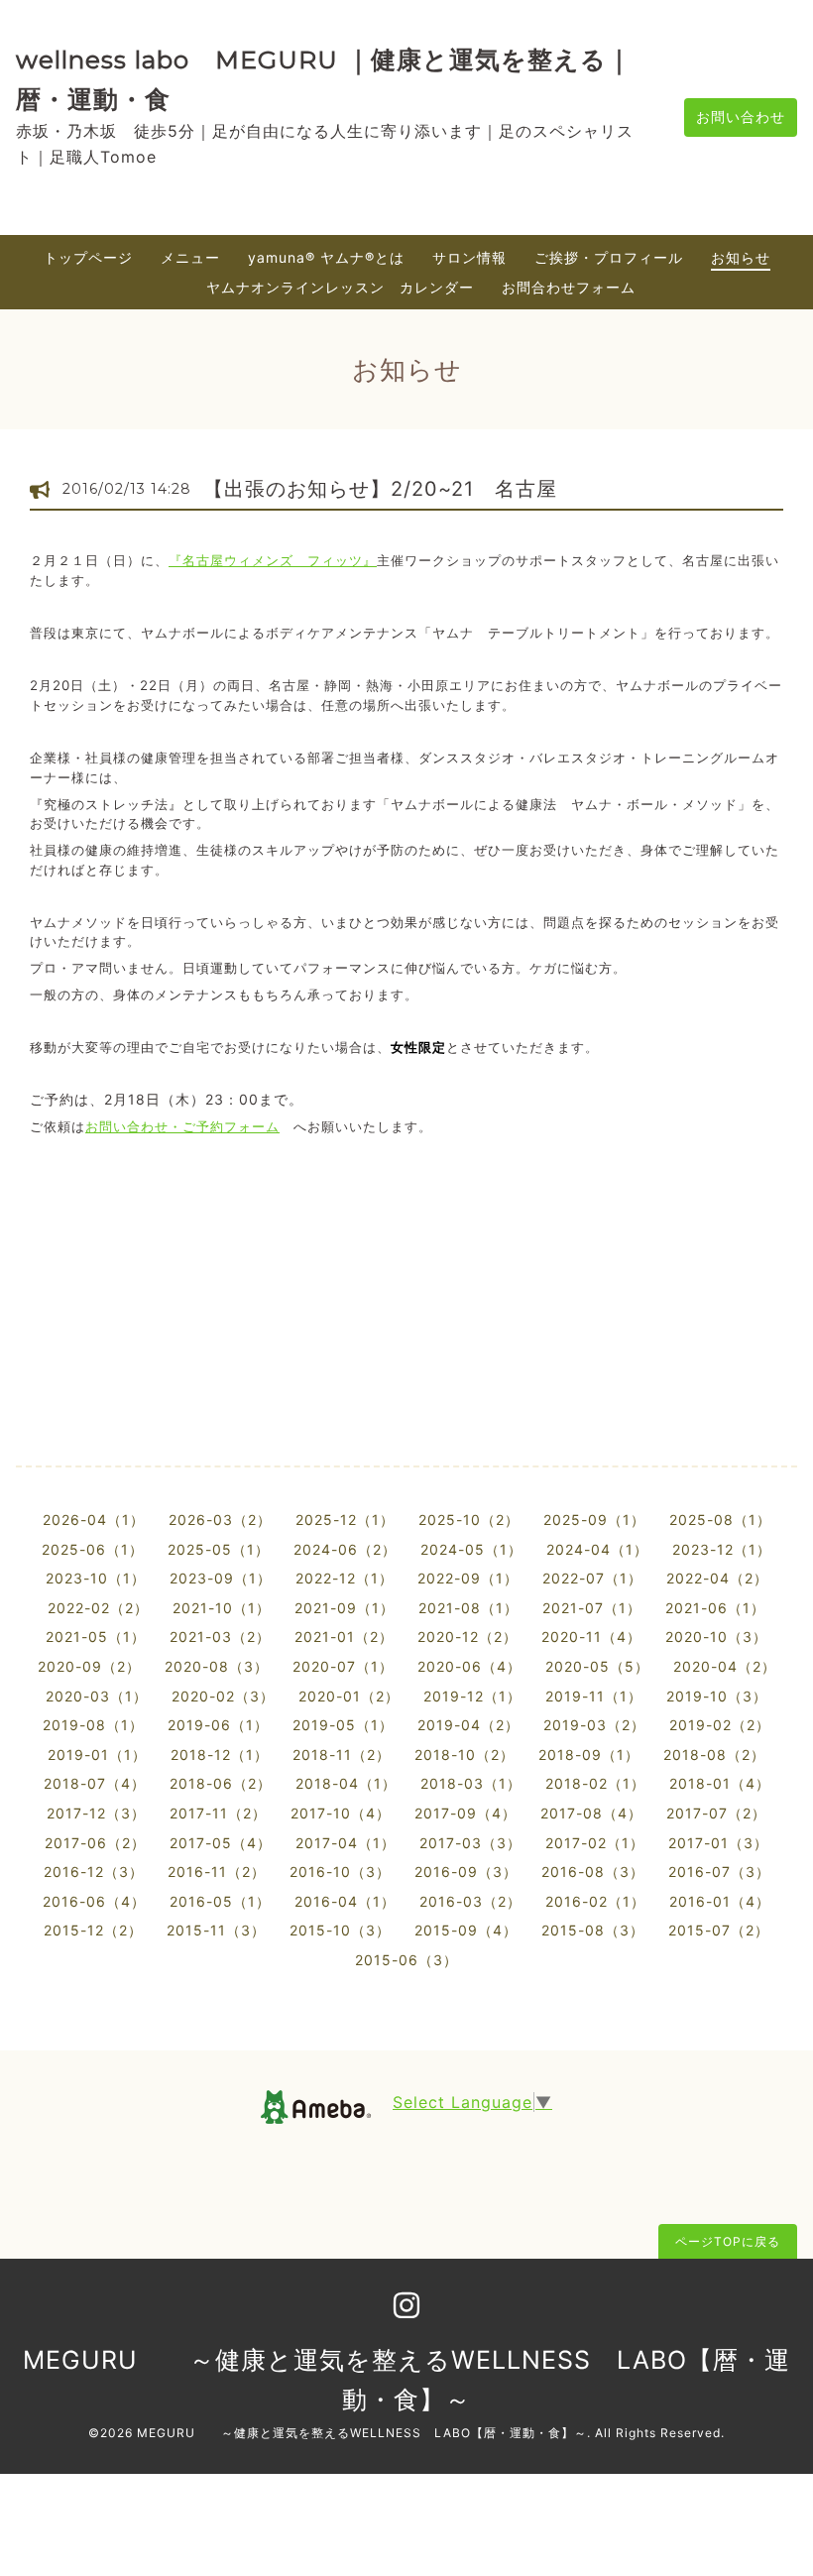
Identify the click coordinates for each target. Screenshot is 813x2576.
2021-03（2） (220, 1637)
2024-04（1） (597, 1549)
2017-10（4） (341, 1813)
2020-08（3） (217, 1666)
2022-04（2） (717, 1578)
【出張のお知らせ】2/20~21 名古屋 (391, 489)
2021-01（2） (344, 1637)
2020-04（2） (725, 1666)
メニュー (190, 257)
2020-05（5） (597, 1666)
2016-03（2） (470, 1901)
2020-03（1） (97, 1696)
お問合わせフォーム (569, 287)
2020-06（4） (469, 1666)
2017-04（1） (346, 1843)
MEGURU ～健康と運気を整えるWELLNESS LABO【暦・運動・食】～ (362, 2433)
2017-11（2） (218, 1813)
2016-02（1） (595, 1901)
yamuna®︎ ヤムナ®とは (326, 257)
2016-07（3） (719, 1872)
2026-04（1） (94, 1520)
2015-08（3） (593, 1930)
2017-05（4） (221, 1843)
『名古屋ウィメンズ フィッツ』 (273, 560)
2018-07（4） (95, 1783)
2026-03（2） (220, 1520)
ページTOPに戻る (728, 2241)
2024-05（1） (471, 1549)
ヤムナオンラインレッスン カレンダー (340, 287)
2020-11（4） (591, 1637)
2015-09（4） (466, 1930)
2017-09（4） (465, 1813)
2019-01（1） (97, 1755)
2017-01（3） (718, 1843)
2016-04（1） (345, 1901)
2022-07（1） (592, 1578)
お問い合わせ (741, 117)
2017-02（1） (595, 1843)
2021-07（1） (592, 1608)
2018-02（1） (595, 1783)
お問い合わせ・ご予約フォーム (182, 1126)
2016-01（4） (720, 1901)
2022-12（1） (345, 1578)
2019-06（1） (218, 1725)
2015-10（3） (340, 1930)
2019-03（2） (594, 1725)
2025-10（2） (469, 1520)
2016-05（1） (220, 1901)
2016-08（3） (593, 1872)
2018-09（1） (589, 1755)
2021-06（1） (715, 1608)
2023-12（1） (722, 1549)
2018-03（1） (471, 1783)
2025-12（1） (345, 1520)
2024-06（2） (345, 1549)
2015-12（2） (93, 1930)
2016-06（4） (94, 1901)
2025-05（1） (219, 1549)
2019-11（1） (594, 1696)
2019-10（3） (717, 1696)
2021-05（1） (96, 1637)
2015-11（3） (216, 1930)
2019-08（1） (93, 1725)
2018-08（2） (714, 1755)
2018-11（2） (342, 1755)
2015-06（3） (406, 1960)
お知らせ (741, 257)
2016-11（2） (217, 1872)
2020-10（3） (716, 1637)
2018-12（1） (220, 1755)
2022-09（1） (468, 1578)
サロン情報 (469, 257)
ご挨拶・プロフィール (609, 257)
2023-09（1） (221, 1578)
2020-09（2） (89, 1666)
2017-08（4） (591, 1813)
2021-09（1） (345, 1608)
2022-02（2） (98, 1608)
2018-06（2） (221, 1783)
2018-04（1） (346, 1783)
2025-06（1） (93, 1549)
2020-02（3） (223, 1696)
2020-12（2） (467, 1637)
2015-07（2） (719, 1930)
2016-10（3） (340, 1872)
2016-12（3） (94, 1872)
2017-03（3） (470, 1843)
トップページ (88, 257)
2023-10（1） (96, 1578)
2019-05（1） (343, 1725)
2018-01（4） (720, 1783)
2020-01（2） (349, 1696)
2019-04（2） (468, 1725)
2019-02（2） (720, 1725)
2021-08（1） (468, 1608)
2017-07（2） (716, 1813)
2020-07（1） (343, 1666)
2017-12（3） (96, 1813)
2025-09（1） (594, 1520)
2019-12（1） (472, 1696)
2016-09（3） (466, 1872)
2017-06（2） (95, 1843)
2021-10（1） (222, 1608)
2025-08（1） (720, 1520)
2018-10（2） (465, 1755)
